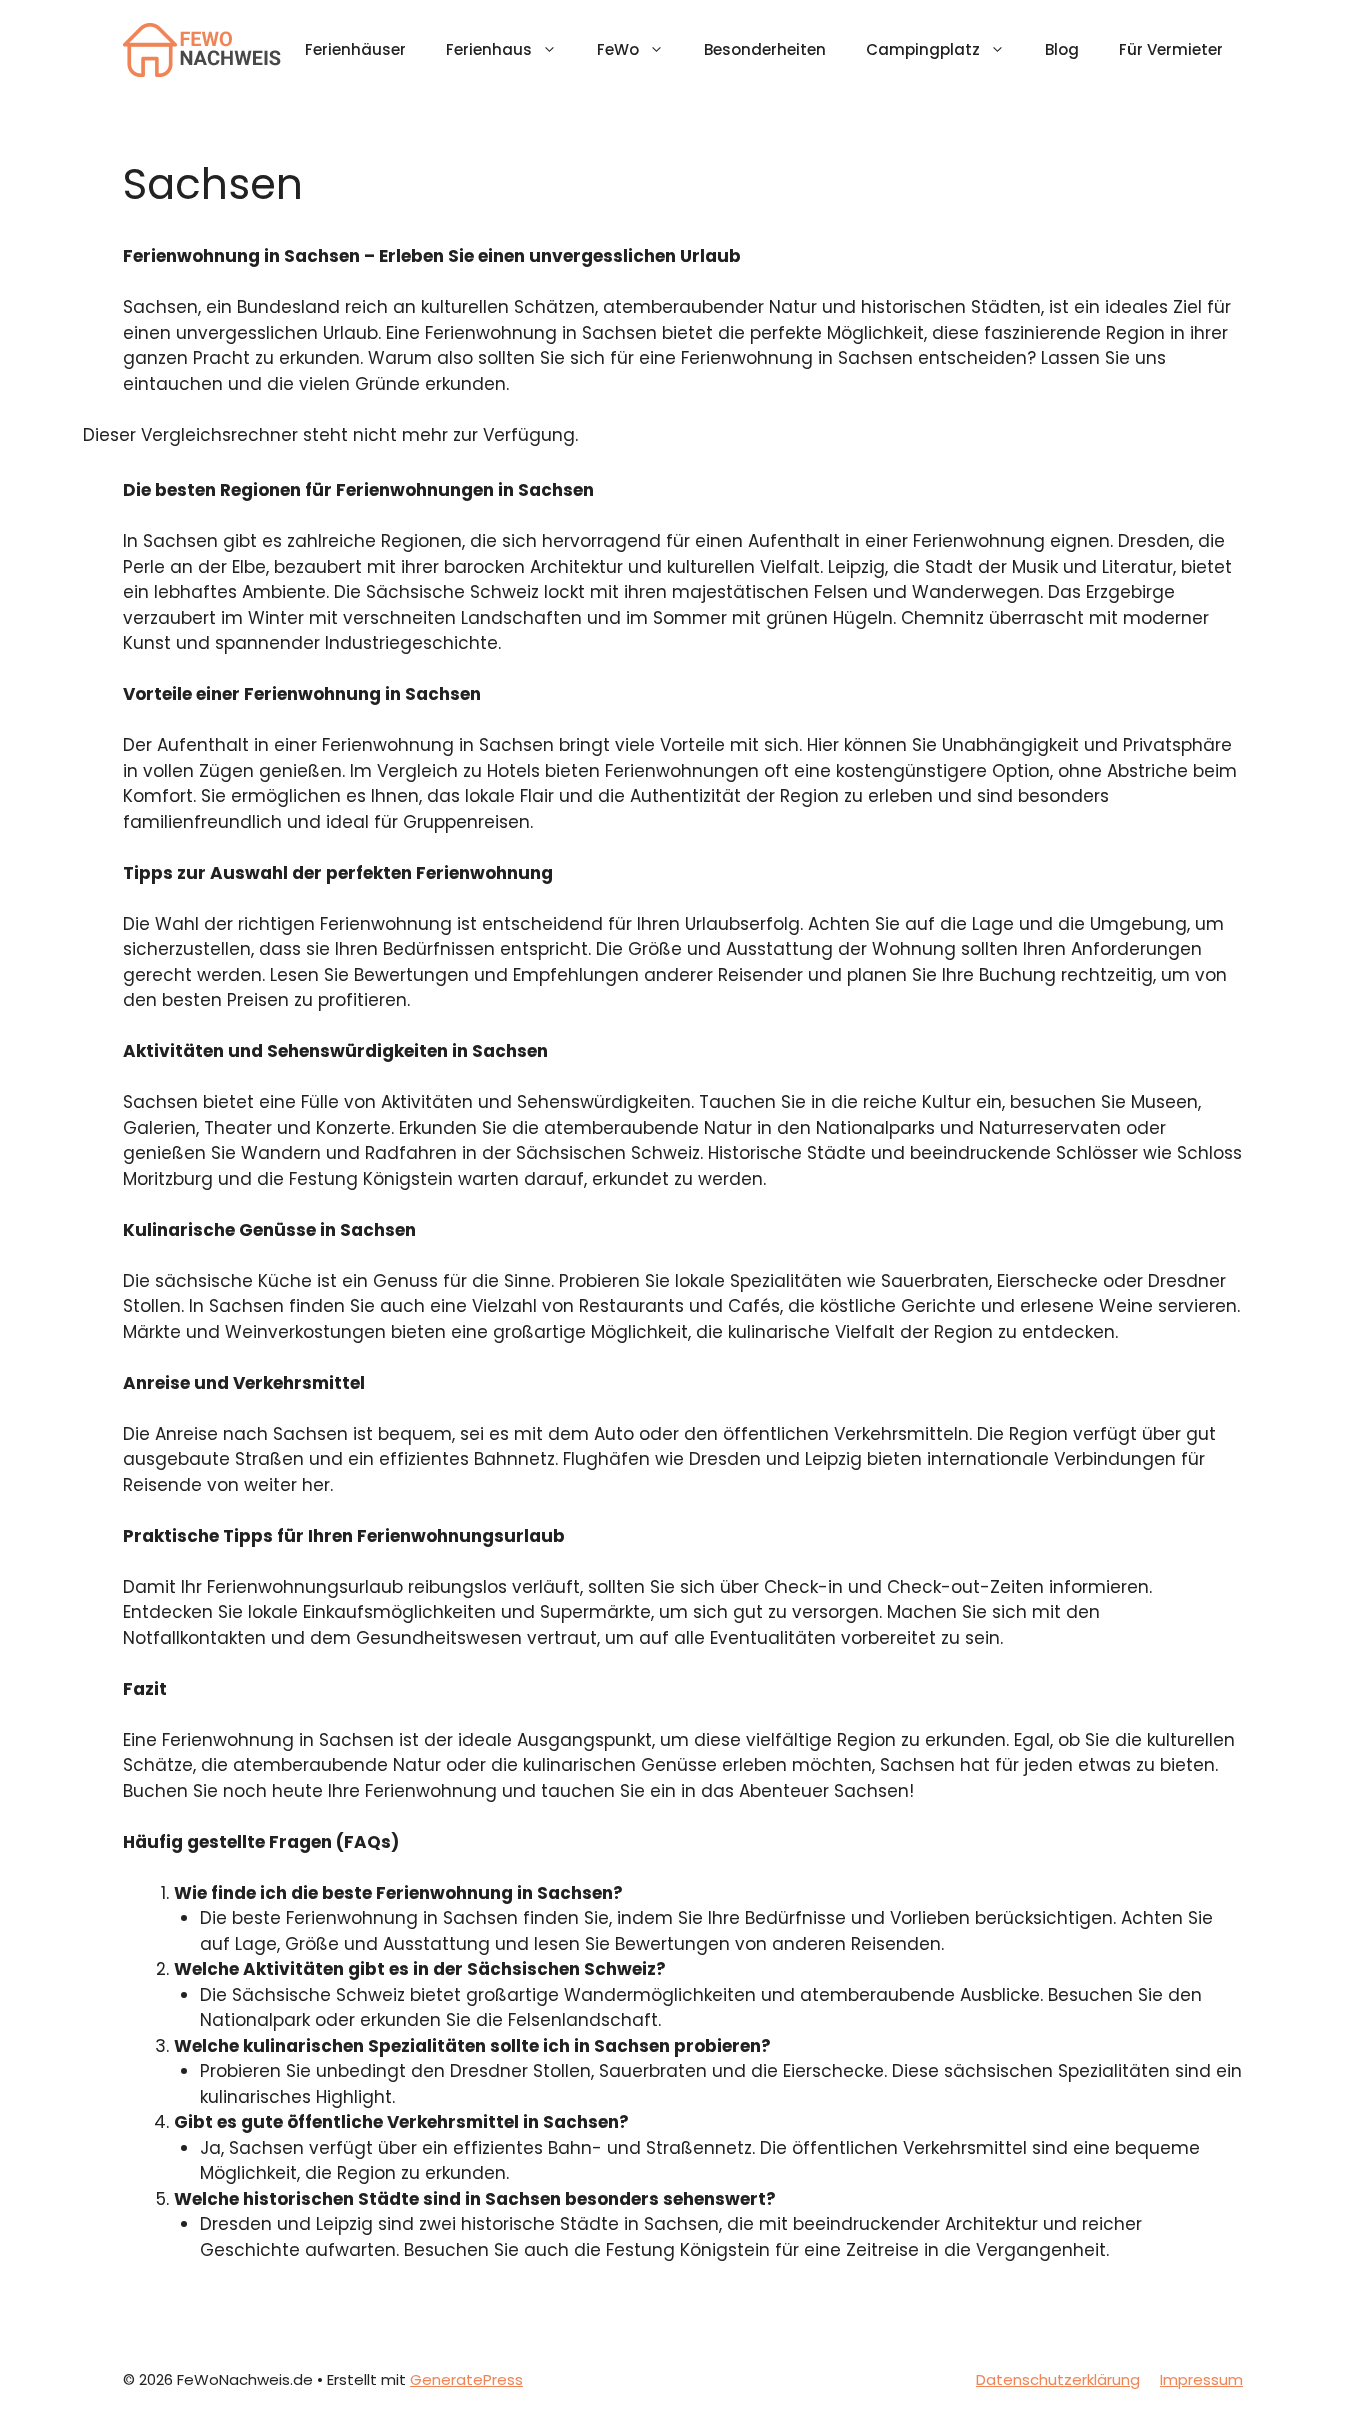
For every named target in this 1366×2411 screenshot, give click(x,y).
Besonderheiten (765, 49)
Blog (1062, 49)
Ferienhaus (489, 49)
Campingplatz (923, 49)
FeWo (618, 49)
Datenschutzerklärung (1058, 2379)
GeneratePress (466, 2379)
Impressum (1201, 2379)
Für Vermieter (1171, 49)
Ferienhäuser (355, 49)
